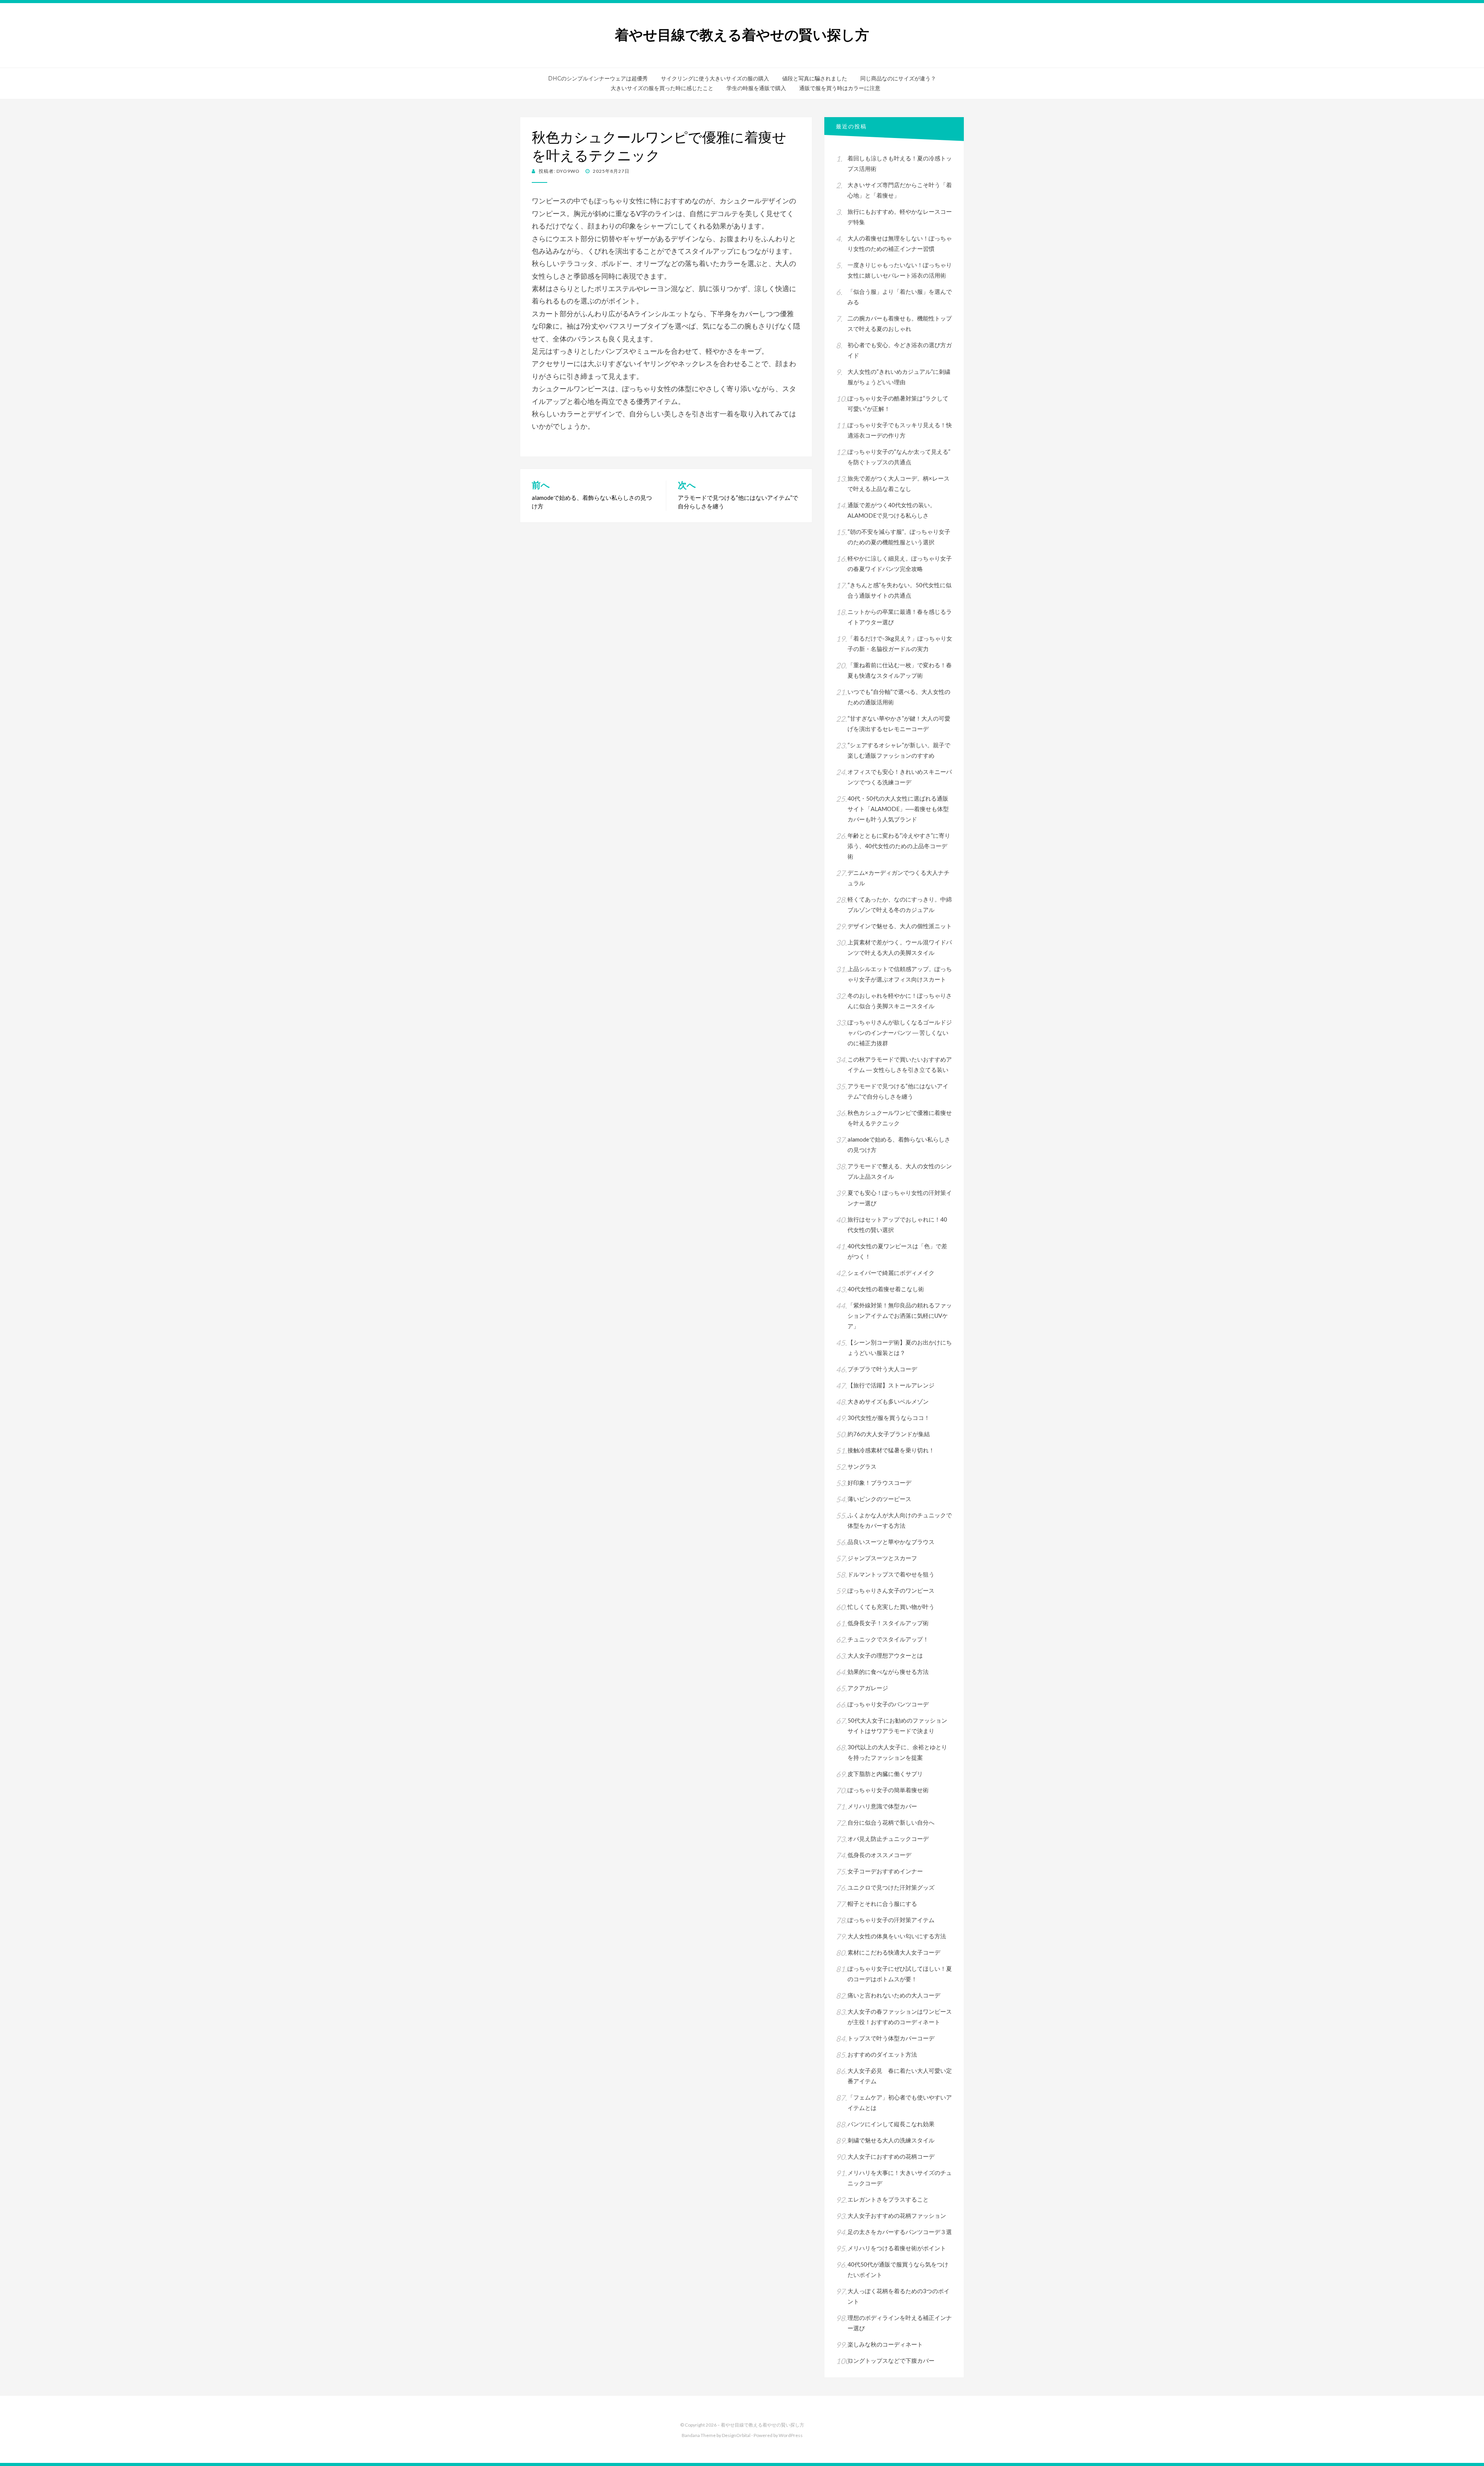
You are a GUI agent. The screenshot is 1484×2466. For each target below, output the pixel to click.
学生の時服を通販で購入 (756, 88)
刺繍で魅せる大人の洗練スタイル (891, 2140)
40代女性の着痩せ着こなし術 (886, 1289)
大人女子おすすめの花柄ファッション (897, 2215)
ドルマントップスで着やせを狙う (891, 1574)
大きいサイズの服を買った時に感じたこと (662, 88)
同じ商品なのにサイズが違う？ (898, 78)
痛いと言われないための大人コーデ (894, 1995)
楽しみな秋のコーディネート (885, 2344)
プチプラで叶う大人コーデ (882, 1369)
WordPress (791, 2435)
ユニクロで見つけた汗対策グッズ (891, 1887)
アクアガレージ (868, 1688)
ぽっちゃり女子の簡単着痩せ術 (888, 1790)
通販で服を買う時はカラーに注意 (840, 88)
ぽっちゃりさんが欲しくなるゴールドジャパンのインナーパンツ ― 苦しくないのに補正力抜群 (900, 1033)
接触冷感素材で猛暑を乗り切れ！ (891, 1450)
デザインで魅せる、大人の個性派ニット (900, 926)
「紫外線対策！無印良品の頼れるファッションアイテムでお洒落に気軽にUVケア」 (900, 1316)
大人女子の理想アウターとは (885, 1655)
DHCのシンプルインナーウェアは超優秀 (598, 78)
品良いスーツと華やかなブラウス (891, 1542)
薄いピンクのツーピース (879, 1499)
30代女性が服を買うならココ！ (889, 1418)
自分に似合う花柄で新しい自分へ (891, 1822)
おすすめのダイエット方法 (882, 2054)
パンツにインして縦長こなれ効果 (891, 2124)
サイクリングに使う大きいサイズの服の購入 (715, 78)
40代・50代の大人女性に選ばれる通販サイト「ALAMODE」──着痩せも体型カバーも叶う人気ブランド (898, 809)
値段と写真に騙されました (815, 78)
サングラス (862, 1466)
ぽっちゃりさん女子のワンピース (891, 1590)
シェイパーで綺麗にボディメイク (891, 1273)
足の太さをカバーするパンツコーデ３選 (900, 2232)
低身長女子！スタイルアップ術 (891, 1623)
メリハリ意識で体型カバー (882, 1806)
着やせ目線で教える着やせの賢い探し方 (742, 35)
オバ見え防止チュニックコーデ (888, 1839)
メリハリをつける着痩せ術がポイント (897, 2248)
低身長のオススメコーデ (879, 1855)
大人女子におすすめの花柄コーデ (891, 2156)
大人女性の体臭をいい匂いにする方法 (897, 1936)
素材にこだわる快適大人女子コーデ (894, 1952)
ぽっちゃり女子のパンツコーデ (888, 1704)
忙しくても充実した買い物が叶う (891, 1607)
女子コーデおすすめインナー (885, 1871)
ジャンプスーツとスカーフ (882, 1558)
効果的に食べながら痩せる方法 (888, 1672)
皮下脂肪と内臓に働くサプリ (885, 1774)
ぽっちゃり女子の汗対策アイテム (891, 1920)
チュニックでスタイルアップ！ (888, 1639)
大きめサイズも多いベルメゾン (888, 1401)
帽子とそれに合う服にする (882, 1904)
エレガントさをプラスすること (888, 2199)
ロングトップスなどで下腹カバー (891, 2360)
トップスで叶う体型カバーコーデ (891, 2038)
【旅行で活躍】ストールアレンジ (891, 1385)
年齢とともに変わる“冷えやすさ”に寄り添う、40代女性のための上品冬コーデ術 (899, 846)
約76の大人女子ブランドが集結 (889, 1434)
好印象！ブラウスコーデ (879, 1483)
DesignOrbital (736, 2435)
